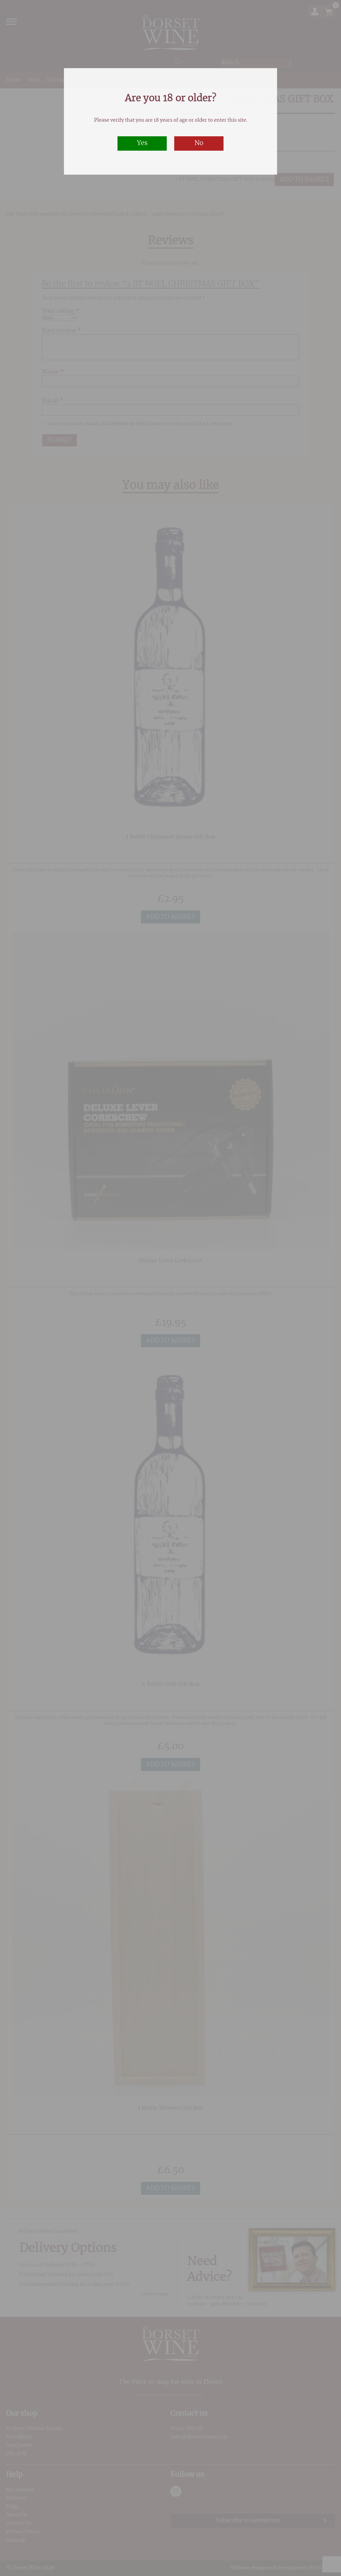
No (199, 143)
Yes (142, 143)
